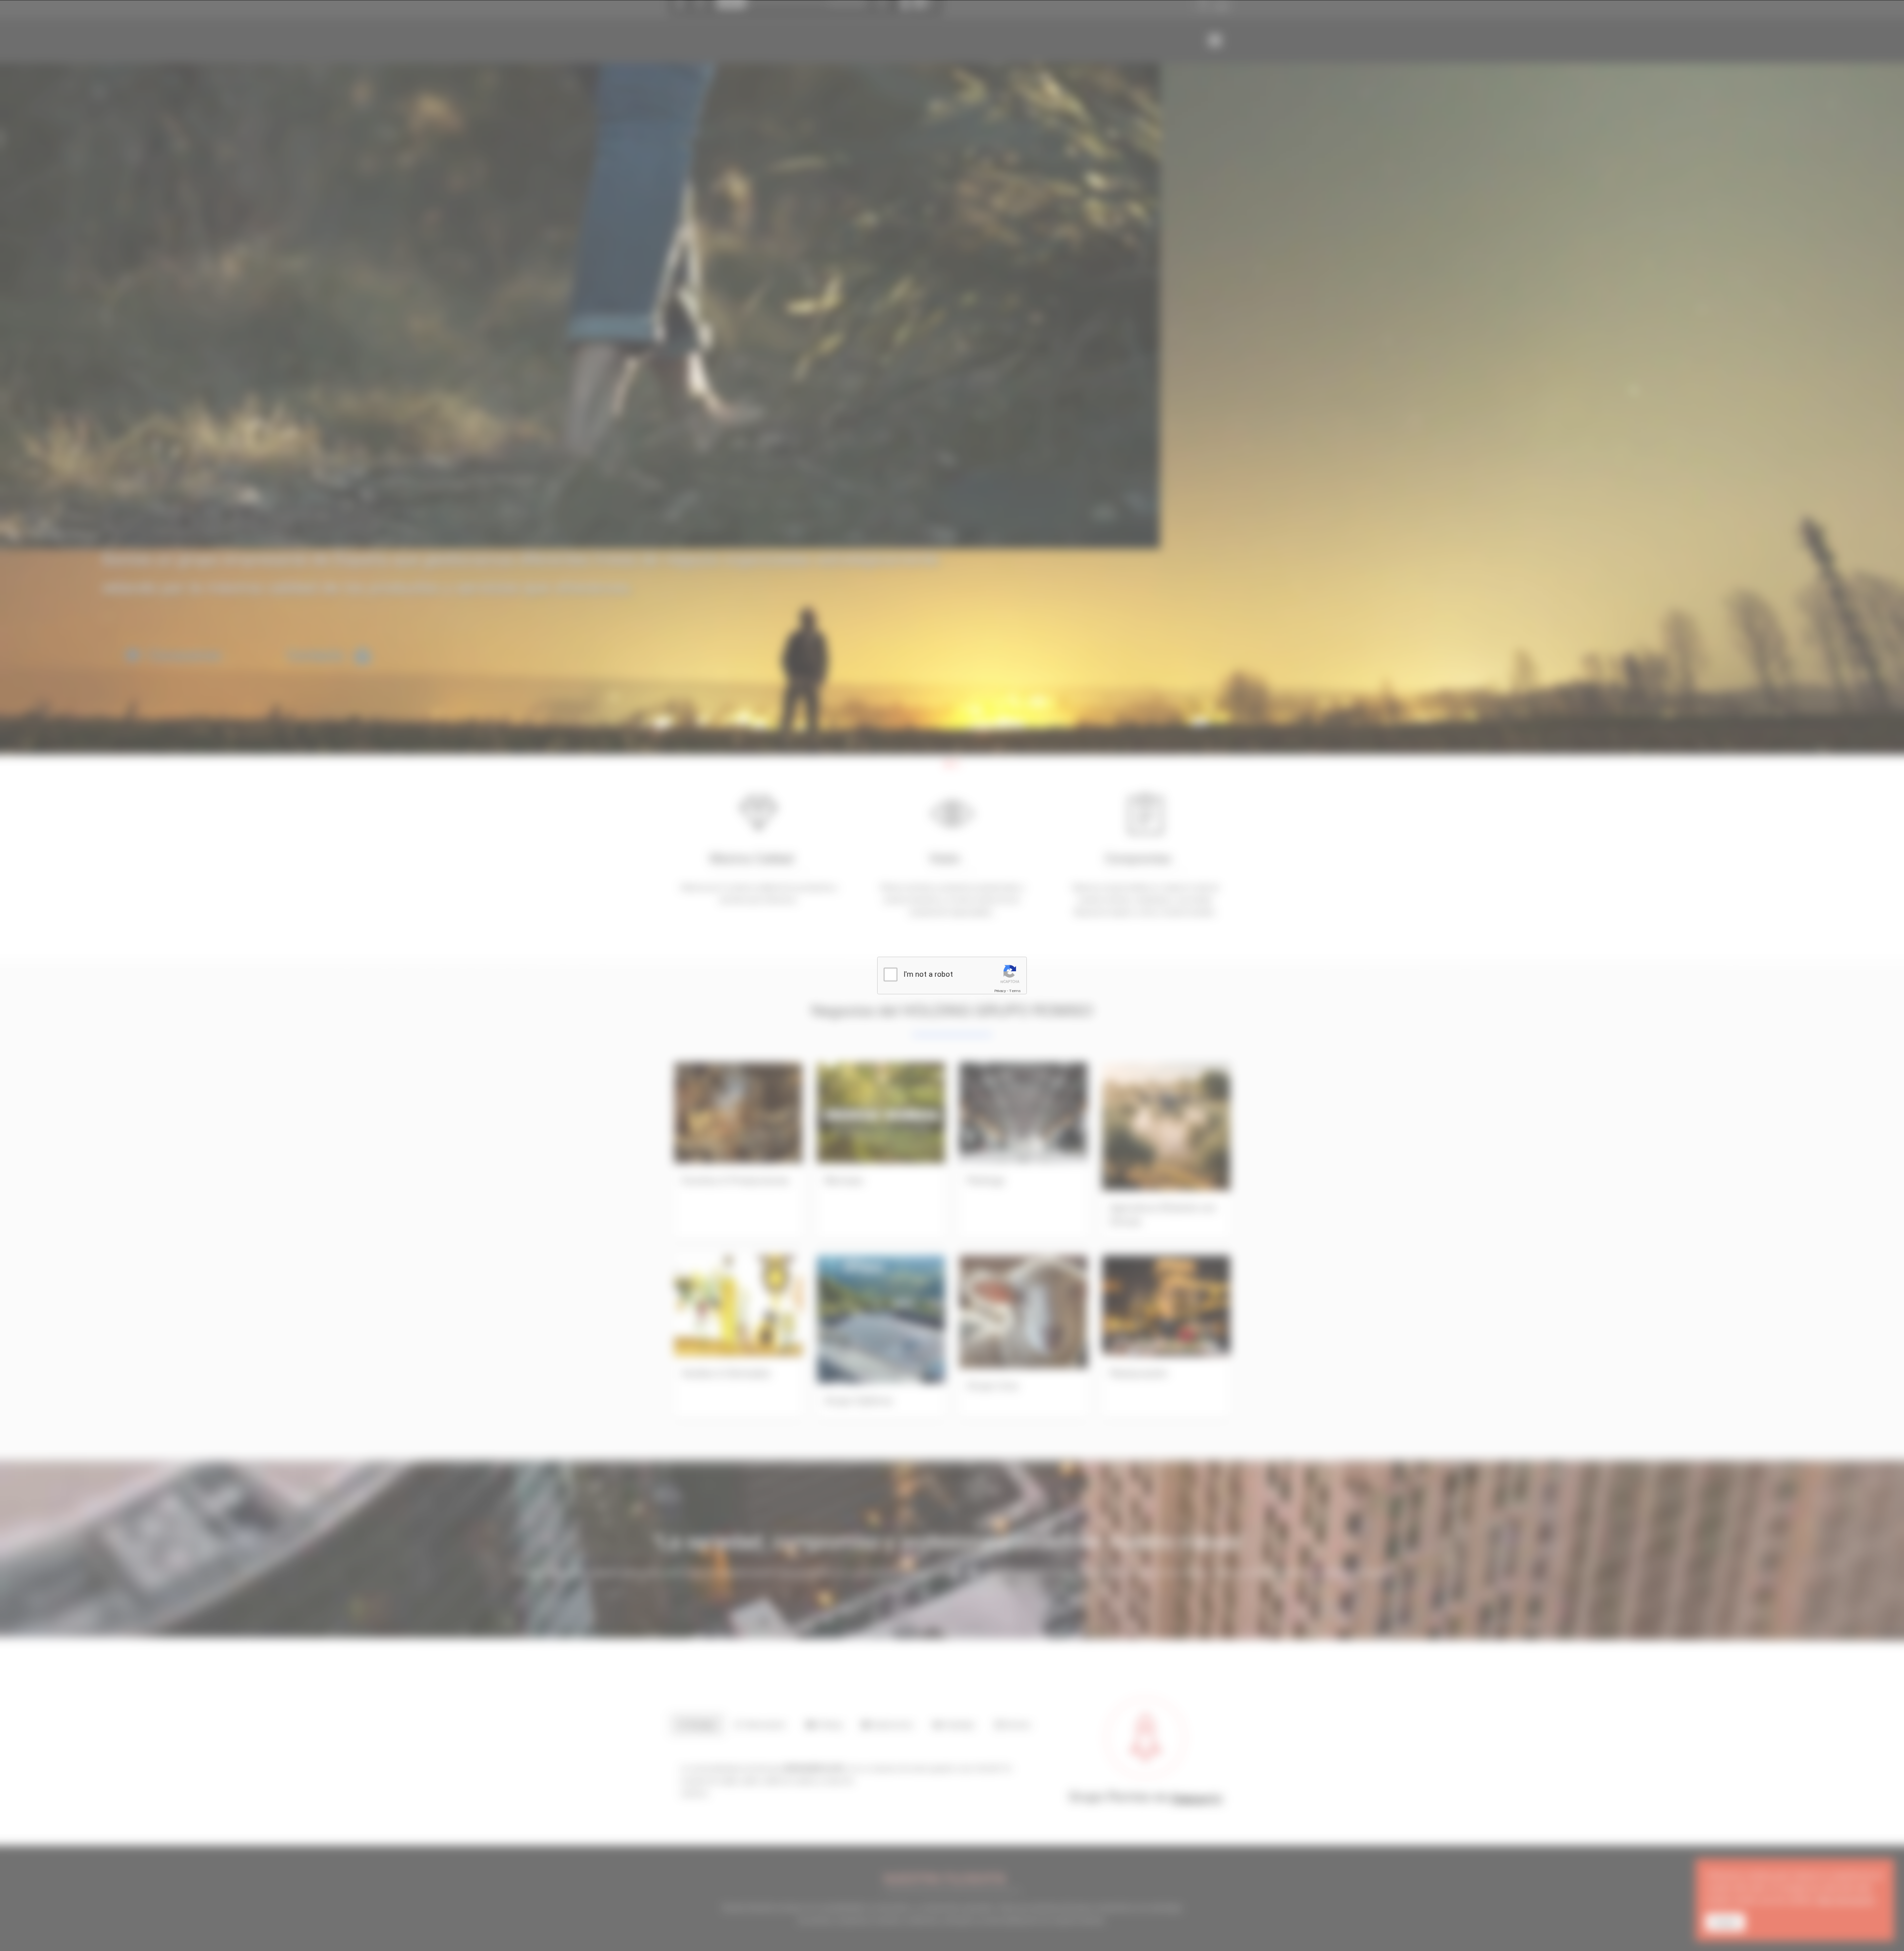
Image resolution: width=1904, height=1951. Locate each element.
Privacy (1000, 991)
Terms (1015, 991)
